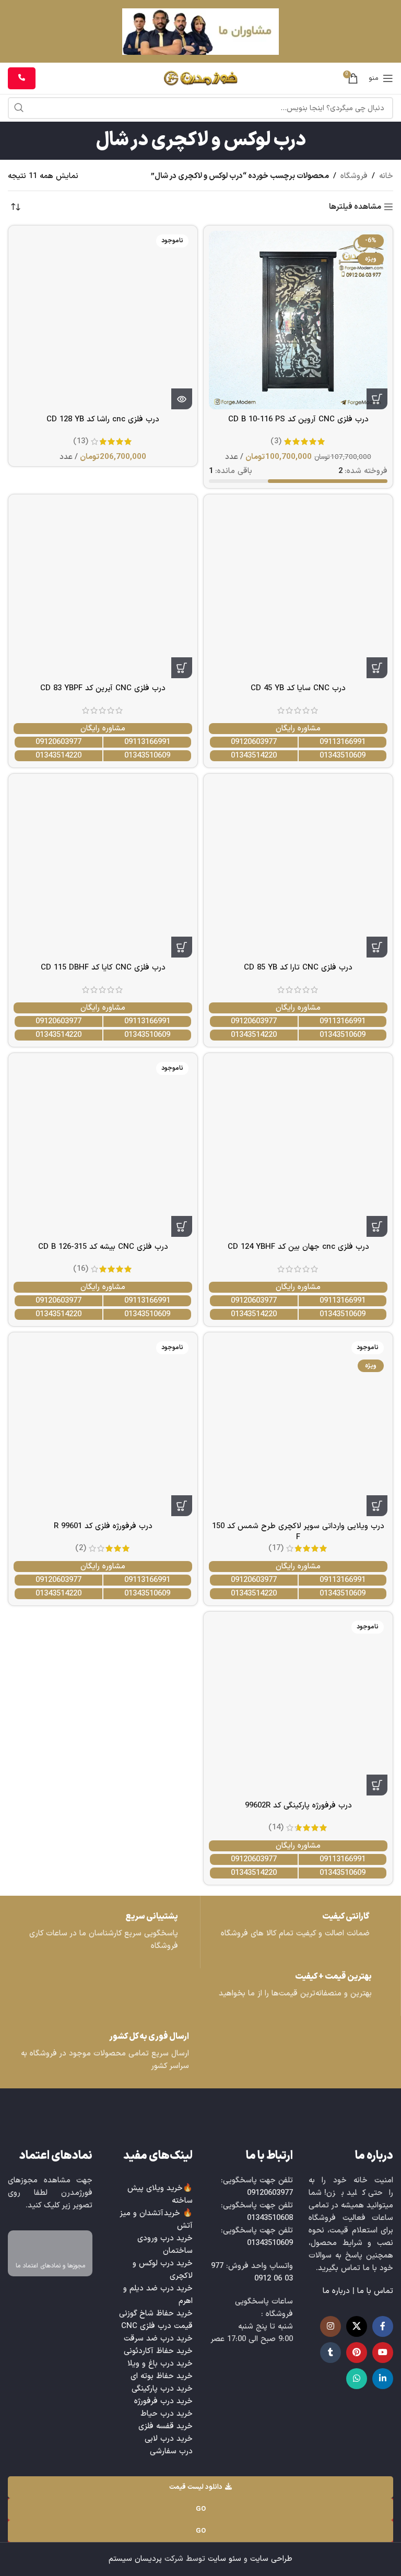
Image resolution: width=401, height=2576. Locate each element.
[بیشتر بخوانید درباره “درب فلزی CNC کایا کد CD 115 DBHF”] (182, 947)
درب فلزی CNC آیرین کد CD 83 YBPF (103, 688)
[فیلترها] (362, 786)
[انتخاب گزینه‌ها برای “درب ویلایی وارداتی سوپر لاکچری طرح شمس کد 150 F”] (377, 1506)
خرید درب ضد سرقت (158, 2339)
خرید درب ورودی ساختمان (165, 2245)
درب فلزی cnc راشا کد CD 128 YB (103, 420)
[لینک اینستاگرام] (331, 2326)
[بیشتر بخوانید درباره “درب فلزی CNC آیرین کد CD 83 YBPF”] (182, 668)
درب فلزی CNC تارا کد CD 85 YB (298, 968)
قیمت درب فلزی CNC (157, 2326)
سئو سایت (225, 2559)
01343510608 (270, 2218)
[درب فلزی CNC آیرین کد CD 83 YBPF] (103, 589)
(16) (81, 1269)
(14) (276, 1828)
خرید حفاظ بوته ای (162, 2376)
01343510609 (343, 756)
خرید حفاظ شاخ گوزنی (156, 2314)
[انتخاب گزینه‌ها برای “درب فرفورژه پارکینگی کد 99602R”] (377, 1785)
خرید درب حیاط (167, 2414)
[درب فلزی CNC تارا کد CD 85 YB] (298, 868)
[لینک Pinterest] (357, 2353)
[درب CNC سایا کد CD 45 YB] (298, 589)
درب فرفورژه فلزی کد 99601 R (103, 1526)
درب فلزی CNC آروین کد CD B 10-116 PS (298, 420)
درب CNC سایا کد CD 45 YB (298, 688)
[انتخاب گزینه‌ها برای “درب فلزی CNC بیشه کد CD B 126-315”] (182, 1226)
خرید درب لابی (169, 2439)
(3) (276, 441)
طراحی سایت (271, 2559)
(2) (81, 1548)
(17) (276, 1548)
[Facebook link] (383, 2326)
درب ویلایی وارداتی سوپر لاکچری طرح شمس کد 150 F (298, 1532)
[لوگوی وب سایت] (201, 78)
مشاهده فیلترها (355, 207)
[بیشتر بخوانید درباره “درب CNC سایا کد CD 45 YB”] (377, 668)
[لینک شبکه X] (357, 2326)
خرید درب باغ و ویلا (160, 2364)
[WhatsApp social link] (357, 2379)
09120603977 (254, 742)
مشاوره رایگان (298, 729)
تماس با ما (375, 2291)
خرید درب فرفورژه (163, 2401)
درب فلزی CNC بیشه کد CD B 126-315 (103, 1247)
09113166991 (343, 742)
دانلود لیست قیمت (196, 2487)
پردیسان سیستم (135, 2559)
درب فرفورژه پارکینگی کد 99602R (298, 1806)
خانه (386, 176)
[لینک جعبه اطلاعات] (100, 1932)
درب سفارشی (171, 2451)
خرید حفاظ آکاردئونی (158, 2351)
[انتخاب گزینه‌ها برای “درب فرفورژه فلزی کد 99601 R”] (182, 1506)
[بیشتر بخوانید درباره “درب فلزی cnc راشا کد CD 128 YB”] (182, 399)
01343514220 (254, 756)
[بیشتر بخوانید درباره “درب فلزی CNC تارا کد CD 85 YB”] (377, 947)
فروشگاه (354, 176)
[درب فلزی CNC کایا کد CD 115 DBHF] (103, 868)
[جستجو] (19, 108)
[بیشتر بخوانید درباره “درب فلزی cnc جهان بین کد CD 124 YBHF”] (377, 1226)
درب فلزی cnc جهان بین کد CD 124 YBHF (298, 1247)
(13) (81, 441)
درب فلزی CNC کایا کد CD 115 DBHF (103, 968)
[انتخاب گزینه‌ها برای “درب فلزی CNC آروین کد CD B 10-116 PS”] (377, 399)
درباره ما (336, 2291)
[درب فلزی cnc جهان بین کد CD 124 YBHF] (298, 1148)
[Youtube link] (383, 2353)
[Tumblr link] (331, 2353)
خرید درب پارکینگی (162, 2389)
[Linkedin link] (383, 2379)
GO (201, 2509)
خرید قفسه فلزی (166, 2426)
